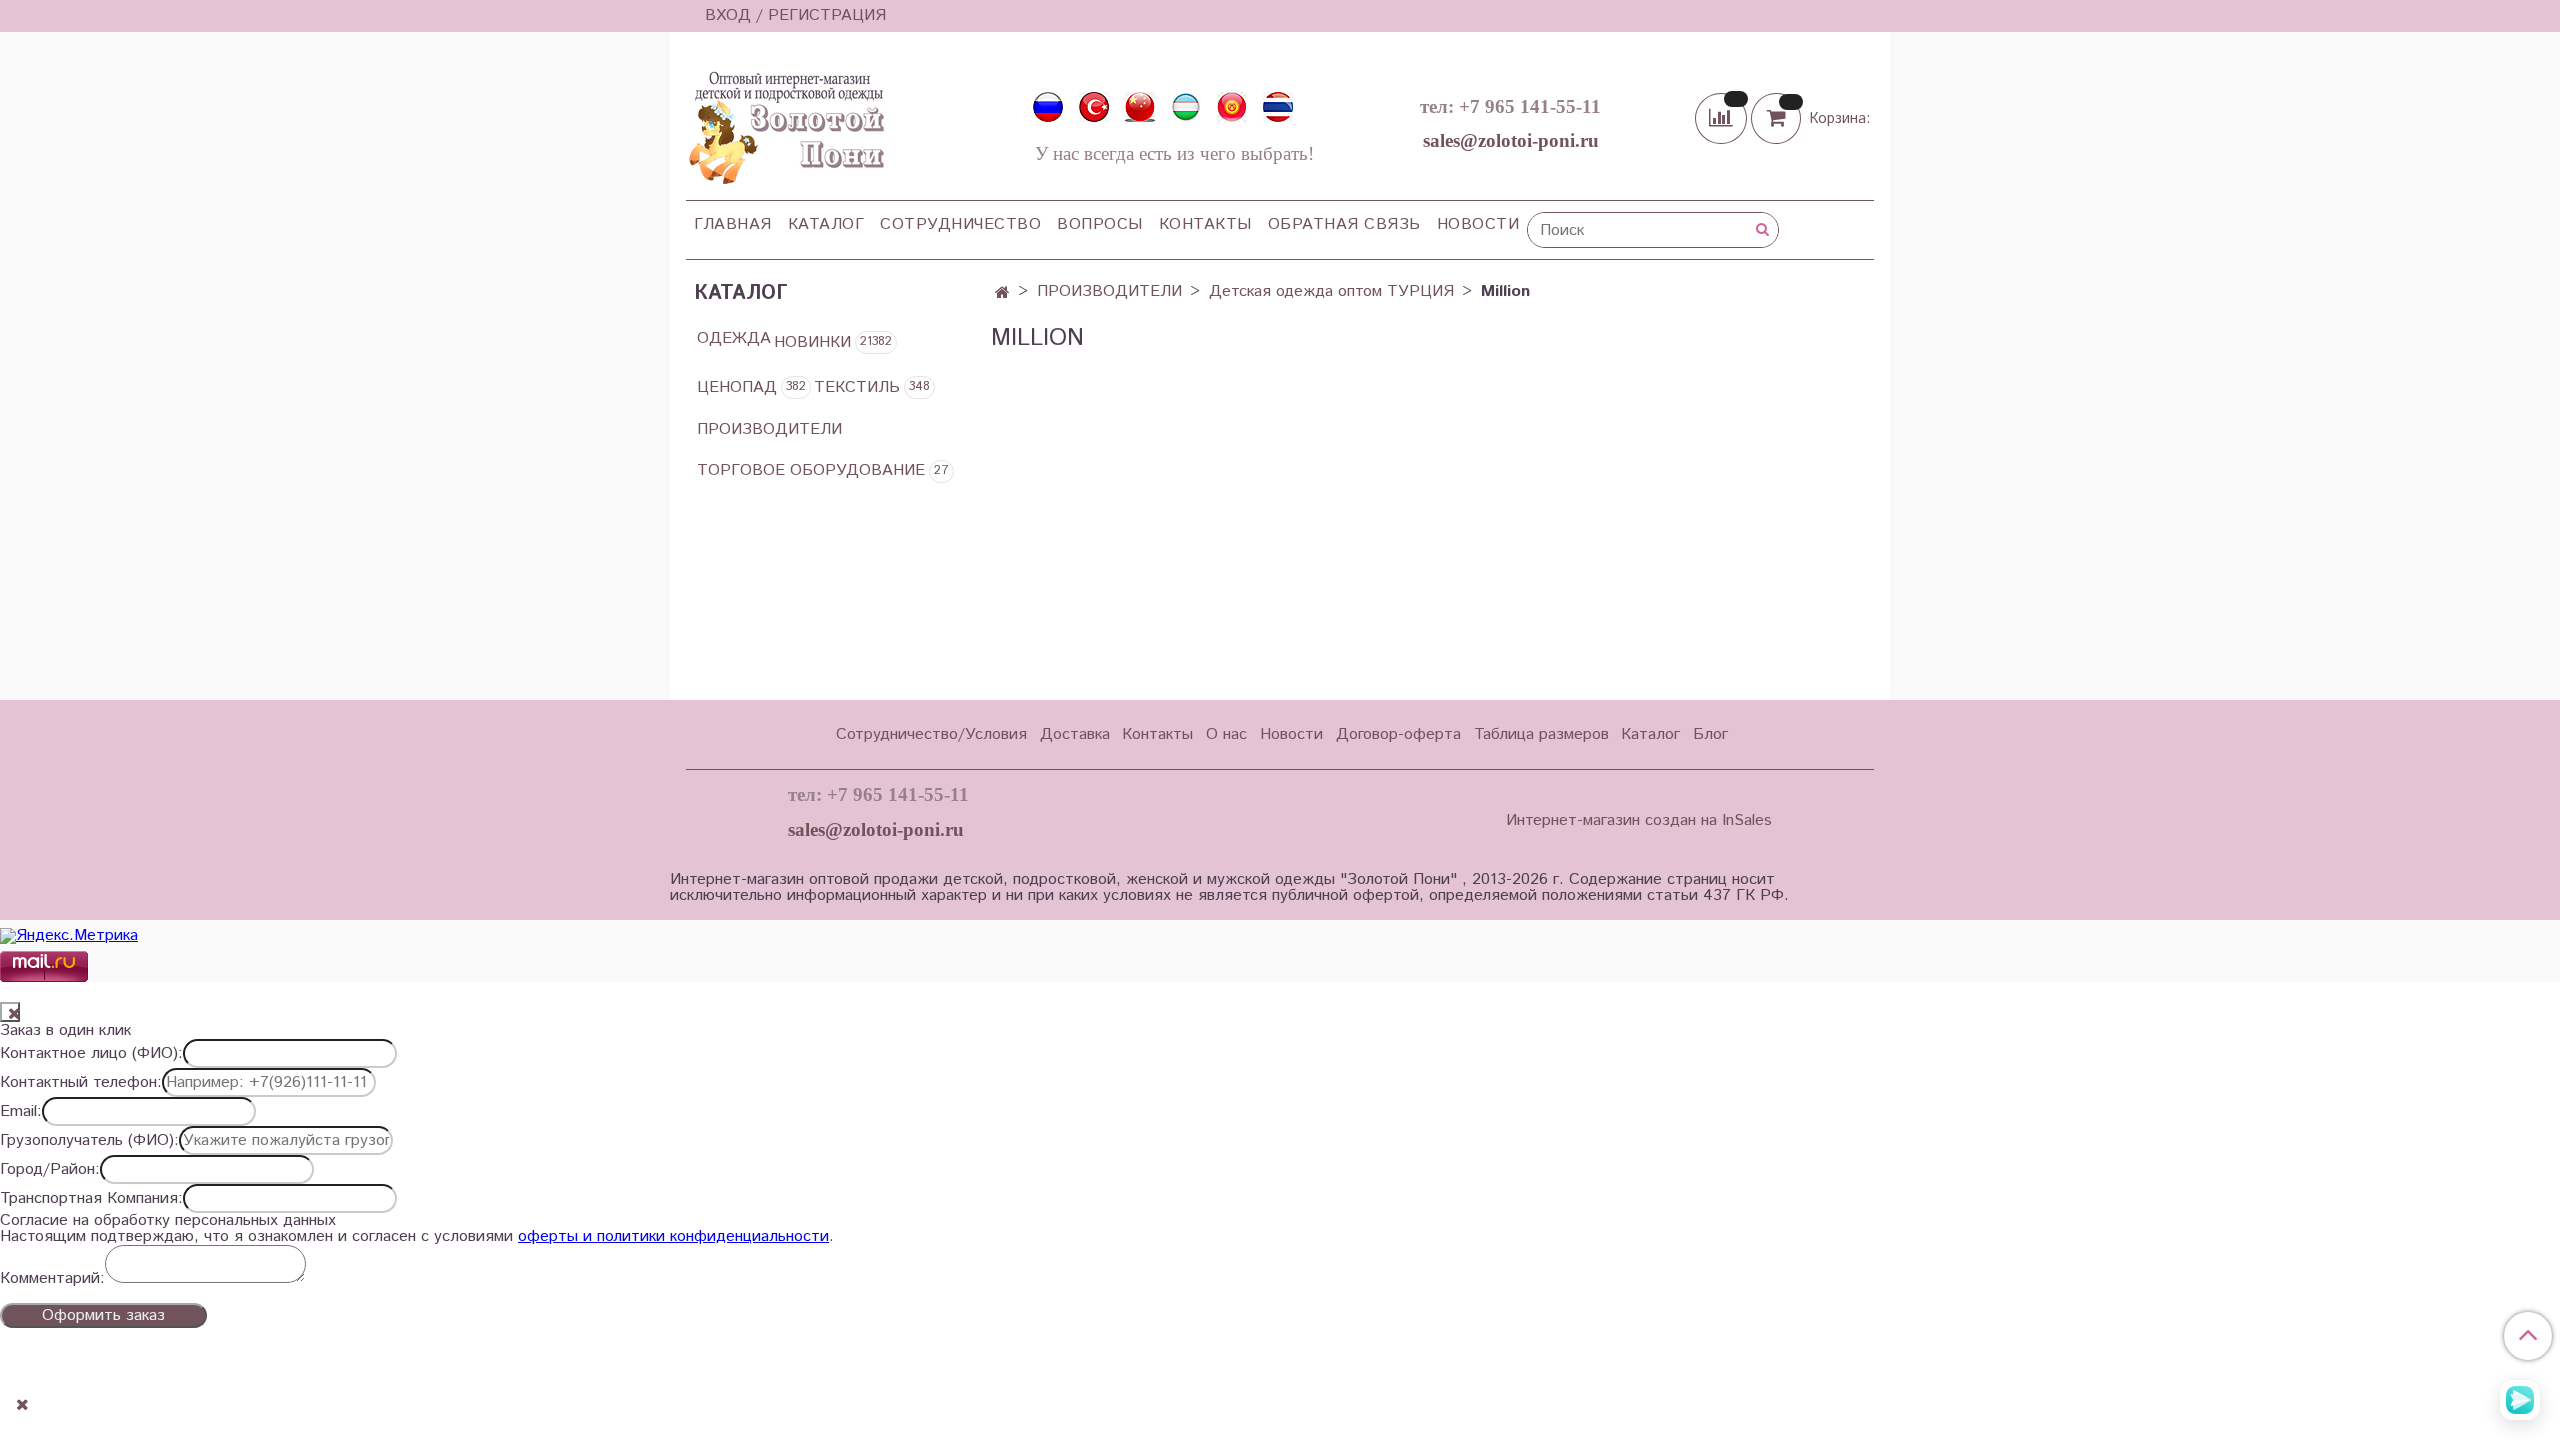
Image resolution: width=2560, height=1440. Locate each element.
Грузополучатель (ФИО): (89, 1141)
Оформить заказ (103, 1315)
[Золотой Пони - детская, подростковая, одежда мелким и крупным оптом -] (785, 122)
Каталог (826, 224)
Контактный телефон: (81, 1083)
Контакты (1205, 224)
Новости (1478, 224)
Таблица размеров (1541, 734)
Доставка (1075, 734)
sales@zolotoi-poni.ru (1511, 140)
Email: (21, 1112)
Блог (1710, 734)
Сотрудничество (960, 224)
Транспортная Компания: (91, 1199)
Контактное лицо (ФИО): (91, 1054)
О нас (1226, 734)
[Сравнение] (1723, 117)
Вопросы (1100, 224)
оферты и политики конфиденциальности (673, 1236)
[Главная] (1002, 293)
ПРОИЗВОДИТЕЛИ (1109, 291)
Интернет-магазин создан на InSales (1639, 821)
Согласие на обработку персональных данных (168, 1221)
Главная (733, 224)
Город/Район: (50, 1170)
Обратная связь (1344, 224)
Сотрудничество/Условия (931, 734)
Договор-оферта (1398, 734)
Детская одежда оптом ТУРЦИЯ (1331, 291)
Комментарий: (52, 1279)
